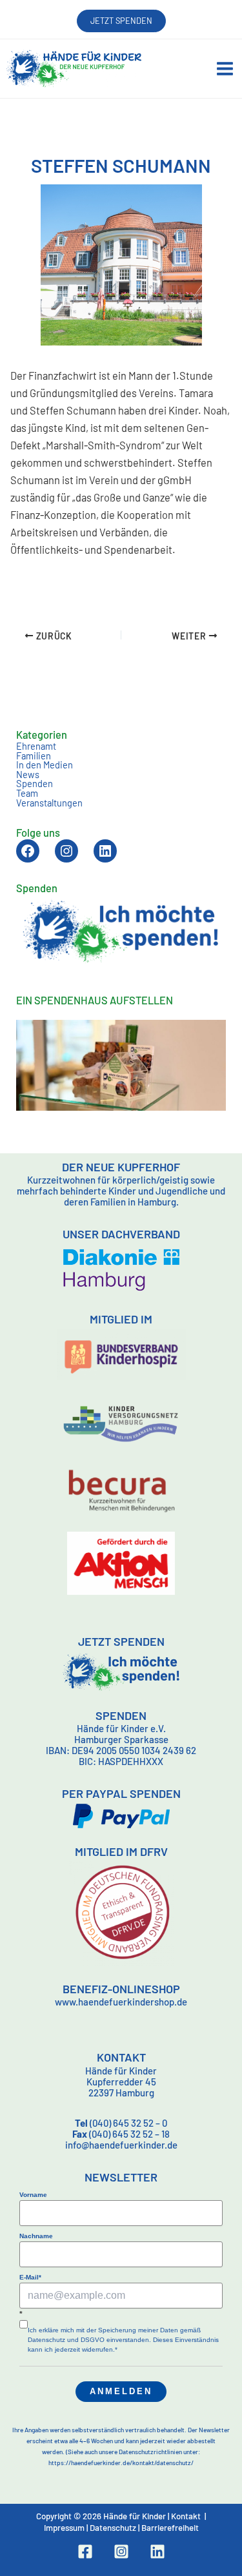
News (28, 774)
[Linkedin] (157, 2552)
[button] (121, 21)
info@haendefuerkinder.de (121, 2145)
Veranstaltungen (49, 803)
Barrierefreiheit (170, 2528)
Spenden (35, 783)
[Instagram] (121, 2552)
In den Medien (45, 765)
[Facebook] (85, 2552)
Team (27, 793)
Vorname (33, 2195)
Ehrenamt (36, 746)
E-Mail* (30, 2277)
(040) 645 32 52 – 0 (121, 2123)
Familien (34, 756)
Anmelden (121, 2391)
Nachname (36, 2236)
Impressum (64, 2528)
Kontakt (186, 2516)
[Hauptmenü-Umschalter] (225, 69)
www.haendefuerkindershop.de (121, 2002)
